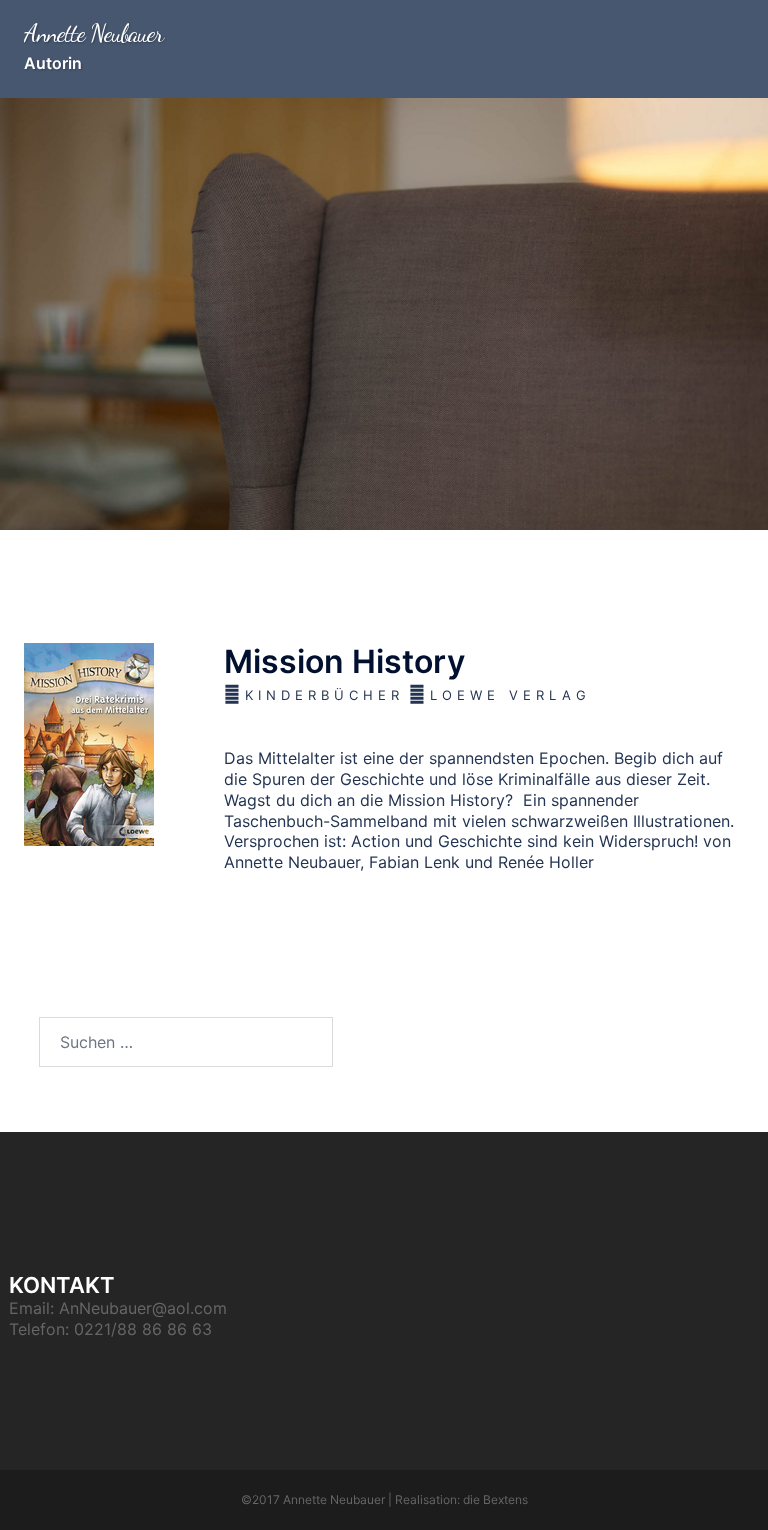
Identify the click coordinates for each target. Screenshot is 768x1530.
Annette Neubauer (93, 33)
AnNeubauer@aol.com (143, 1308)
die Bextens (495, 1499)
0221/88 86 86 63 (143, 1329)
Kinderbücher (324, 695)
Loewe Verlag (510, 695)
